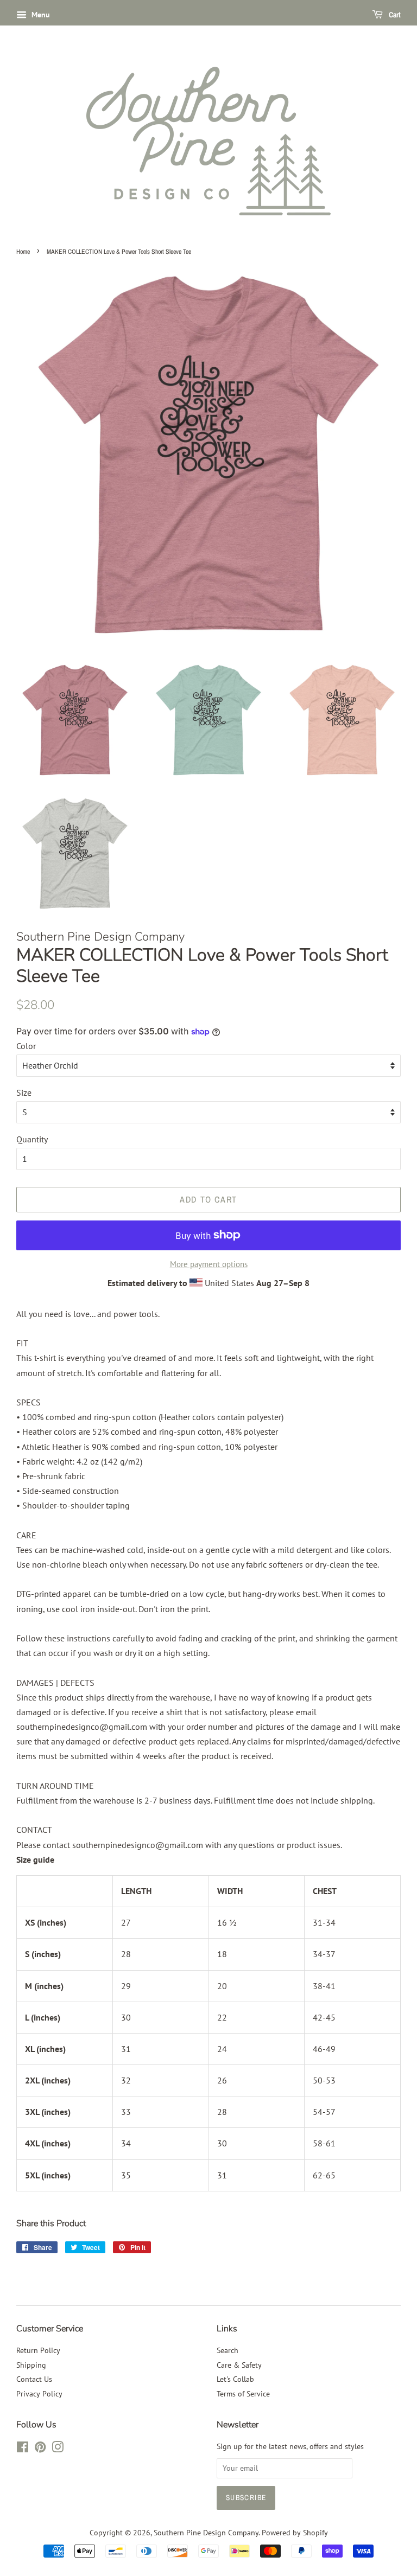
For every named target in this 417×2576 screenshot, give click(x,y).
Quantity (32, 1139)
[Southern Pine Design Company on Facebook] (23, 2449)
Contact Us (34, 2379)
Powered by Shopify (295, 2533)
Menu (40, 15)
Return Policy (38, 2350)
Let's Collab (235, 2379)
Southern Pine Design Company (206, 2533)
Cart (394, 15)
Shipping (31, 2365)
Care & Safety (239, 2365)
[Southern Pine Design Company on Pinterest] (40, 2449)
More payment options (209, 1264)
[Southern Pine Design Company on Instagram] (58, 2449)
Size (24, 1092)
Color (26, 1046)
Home (23, 252)
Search (228, 2350)
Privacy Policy (39, 2394)
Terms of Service (243, 2394)
